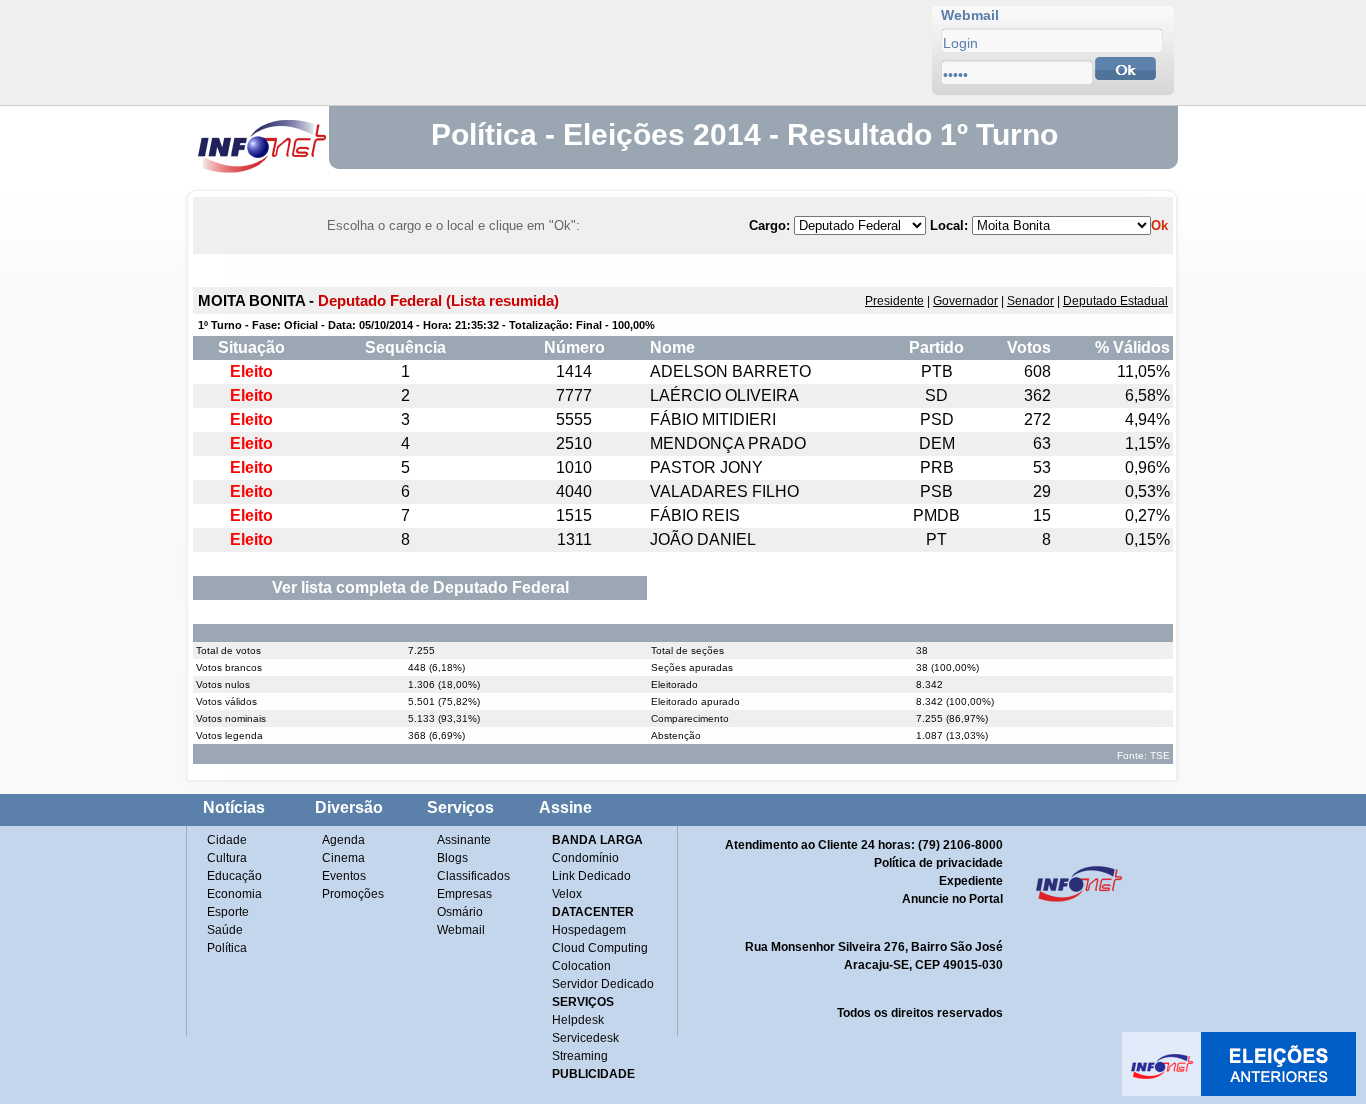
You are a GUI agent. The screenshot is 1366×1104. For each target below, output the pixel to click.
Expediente (971, 881)
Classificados (473, 876)
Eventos (344, 876)
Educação (234, 876)
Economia (234, 894)
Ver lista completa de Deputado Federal (420, 587)
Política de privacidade (938, 863)
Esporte (228, 912)
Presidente (894, 301)
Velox (567, 894)
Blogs (452, 858)
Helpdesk (578, 1020)
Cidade (227, 840)
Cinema (343, 858)
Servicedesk (585, 1038)
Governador (965, 301)
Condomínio (585, 858)
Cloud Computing (600, 948)
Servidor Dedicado (603, 984)
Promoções (353, 894)
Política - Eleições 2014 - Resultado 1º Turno (744, 134)
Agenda (343, 840)
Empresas (464, 894)
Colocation (581, 966)
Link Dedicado (591, 876)
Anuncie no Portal (952, 899)
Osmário (460, 912)
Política (227, 948)
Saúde (225, 930)
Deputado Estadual (1115, 301)
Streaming (580, 1056)
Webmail (461, 930)
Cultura (227, 858)
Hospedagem (589, 930)
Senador (1030, 301)
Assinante (464, 840)
